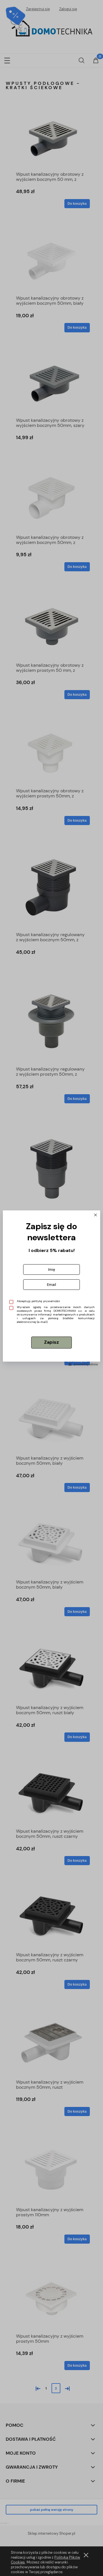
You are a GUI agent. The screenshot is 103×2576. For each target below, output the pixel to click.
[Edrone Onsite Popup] (51, 1288)
